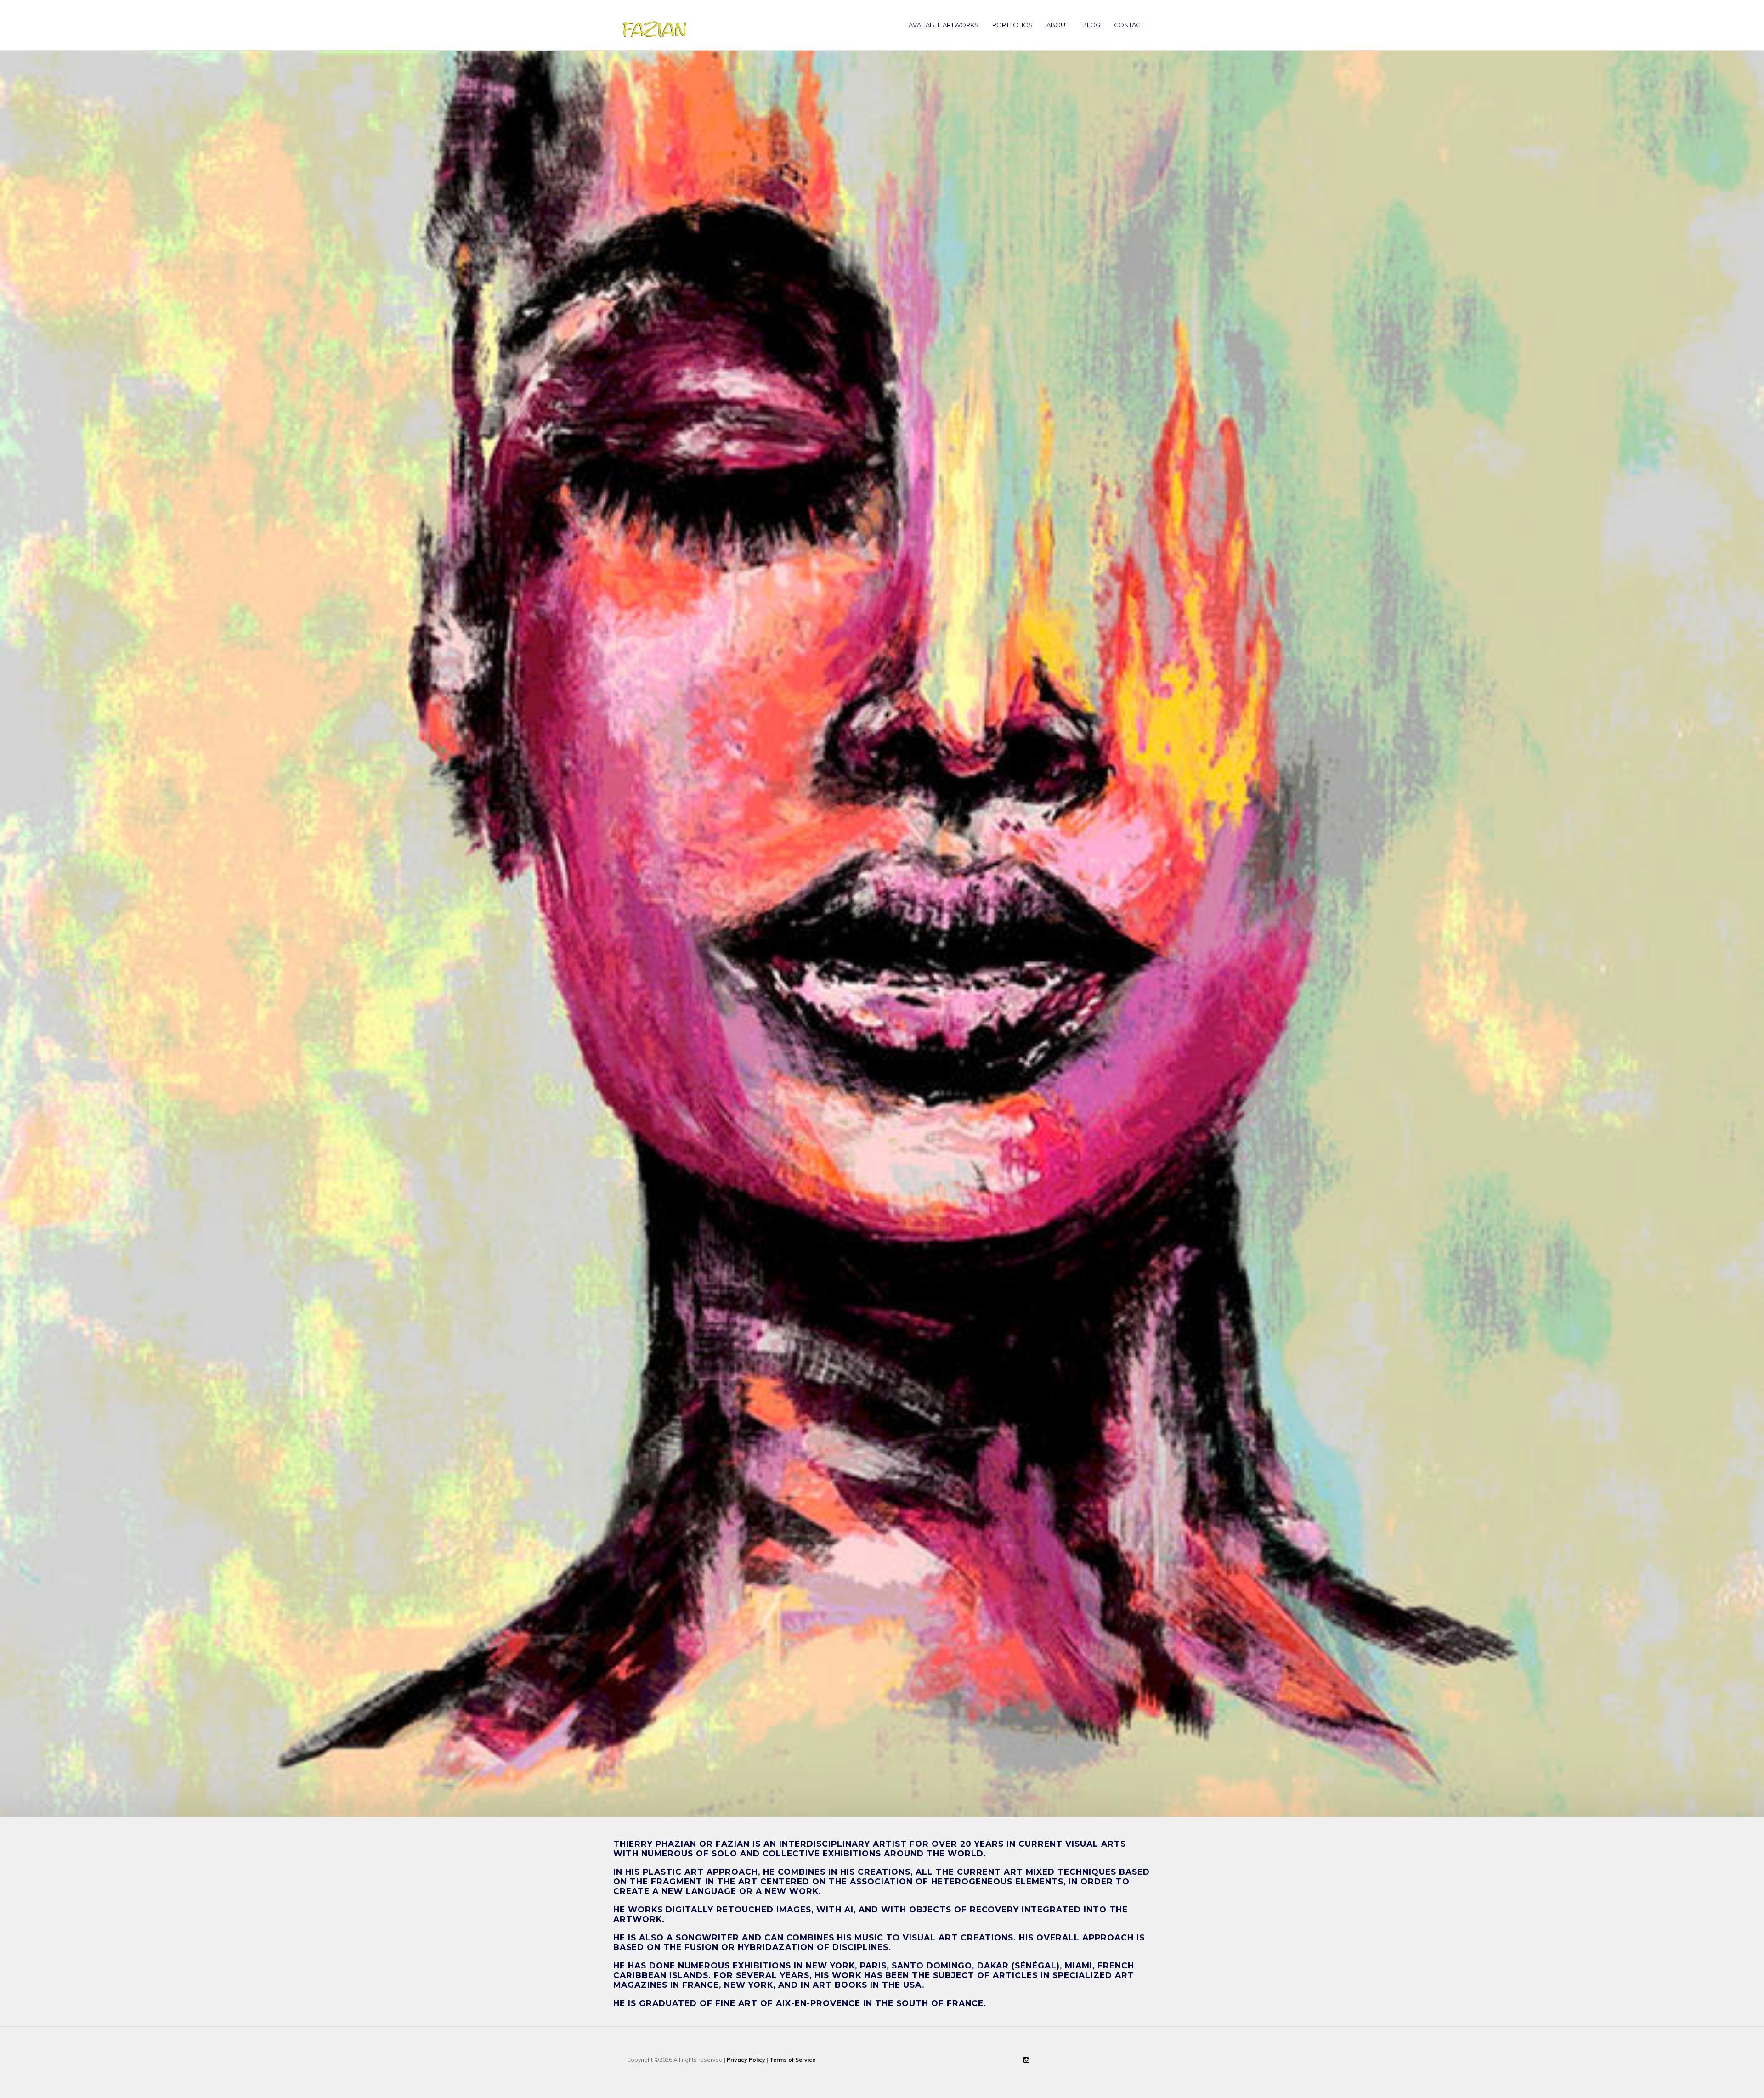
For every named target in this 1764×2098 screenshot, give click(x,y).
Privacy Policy (746, 2060)
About (1057, 25)
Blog (1091, 25)
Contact (1129, 25)
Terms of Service (792, 2060)
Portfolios (1012, 25)
